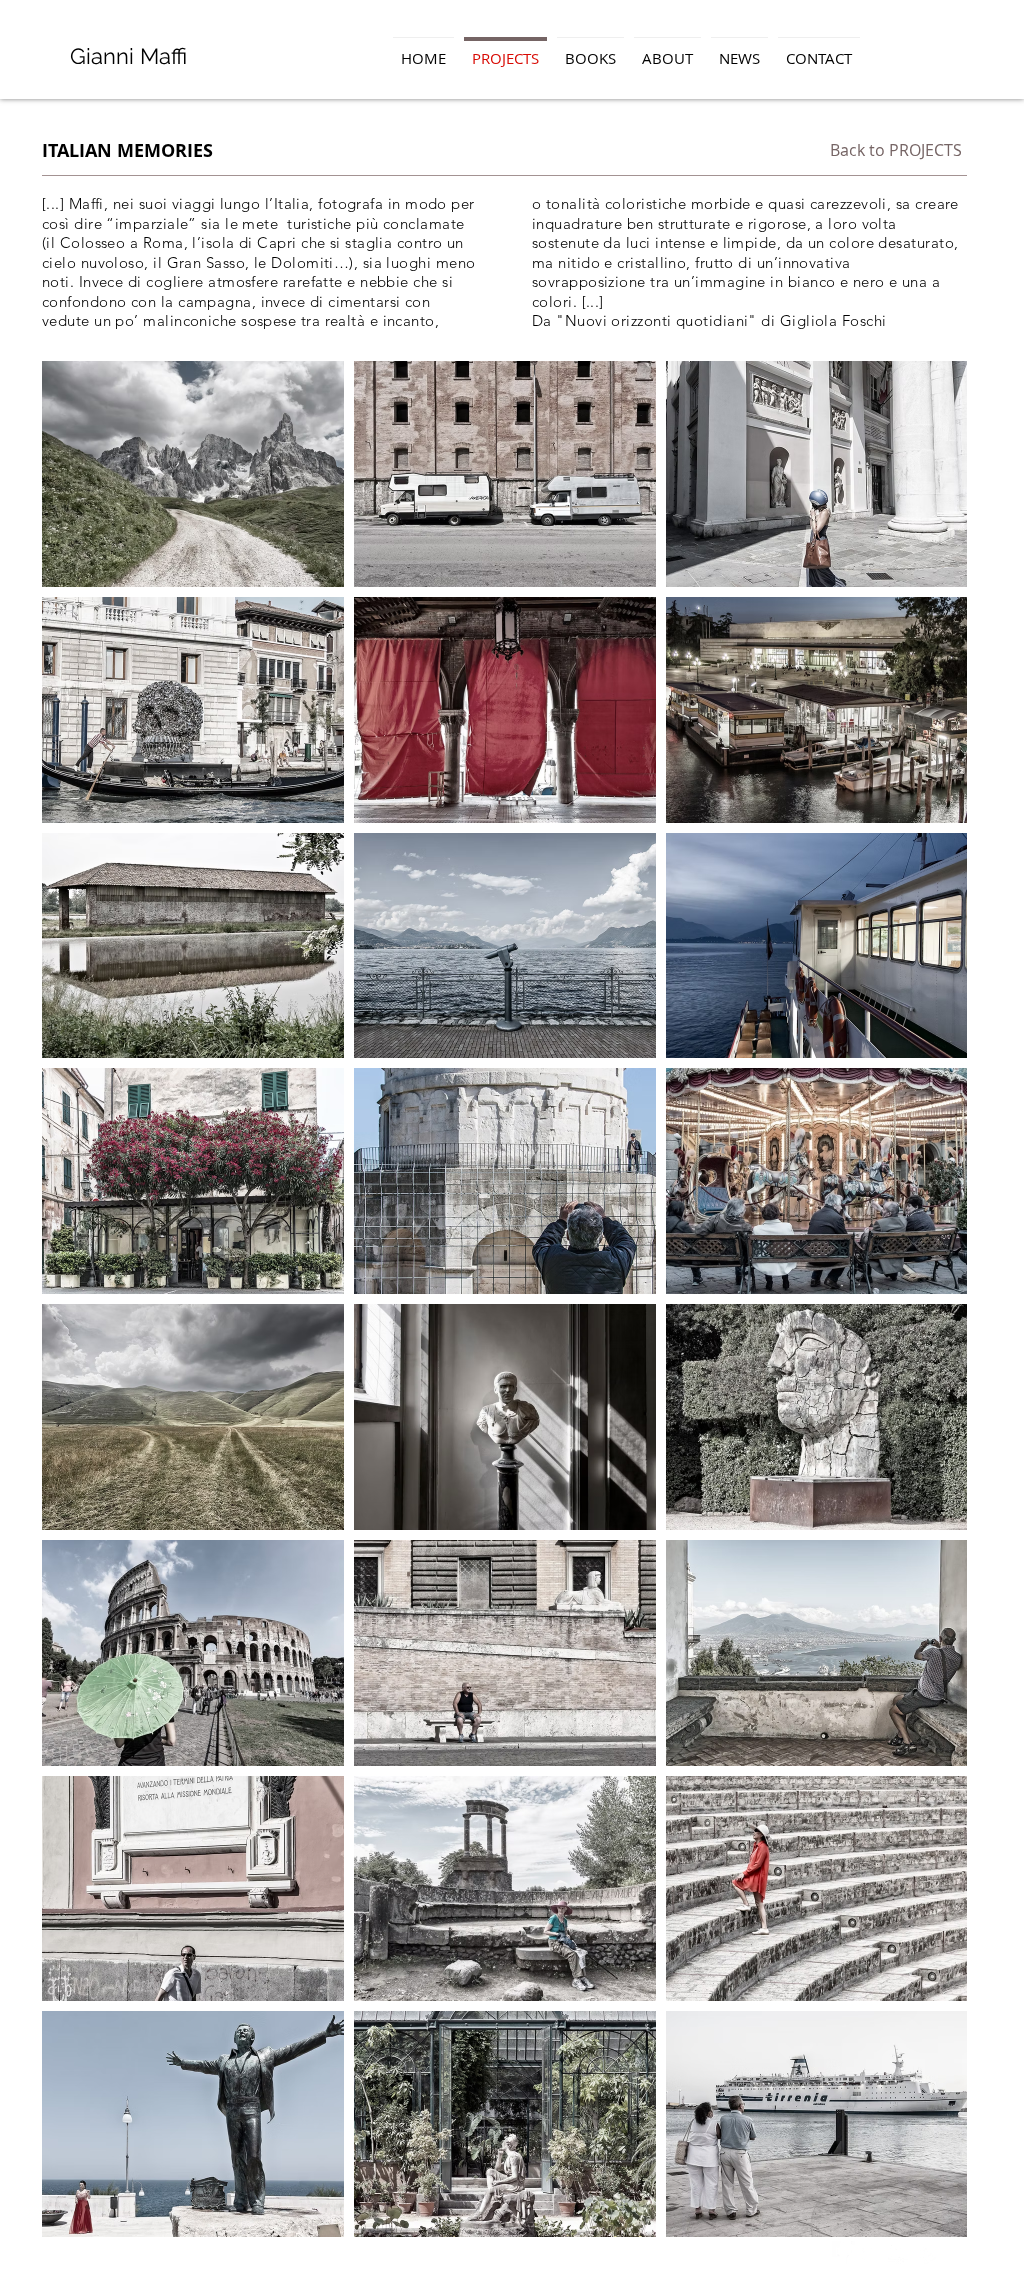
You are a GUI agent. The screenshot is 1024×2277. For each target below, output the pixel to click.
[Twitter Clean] (871, 2252)
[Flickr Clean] (899, 2252)
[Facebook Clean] (843, 2252)
